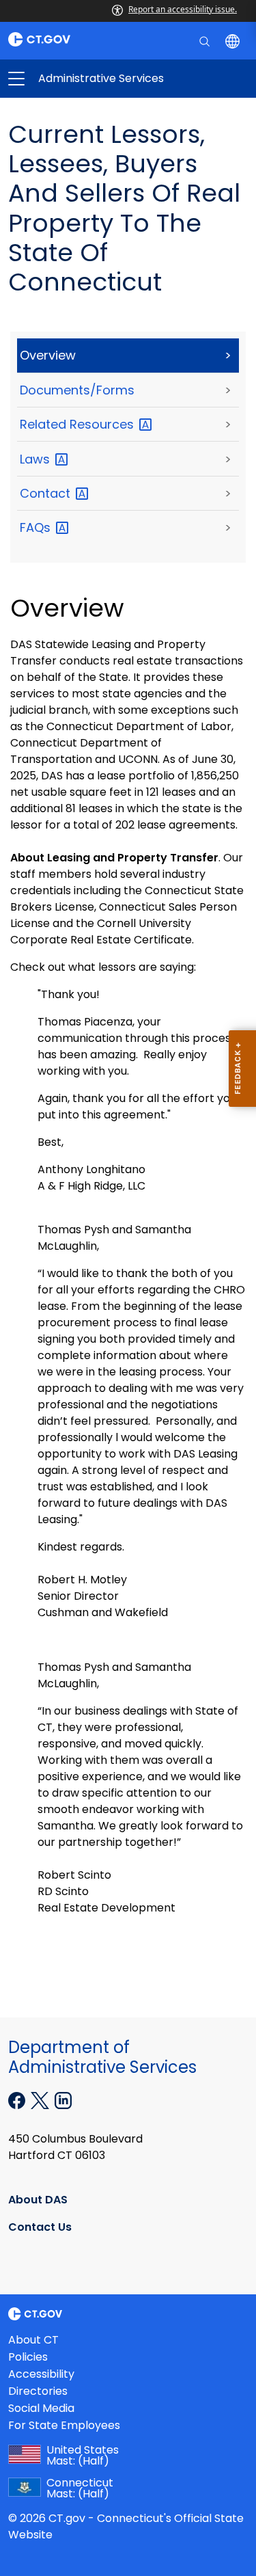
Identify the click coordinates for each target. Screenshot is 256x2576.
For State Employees (64, 2425)
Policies (28, 2357)
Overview (48, 355)
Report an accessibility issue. (183, 9)
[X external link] (41, 2099)
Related (79, 424)
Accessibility (41, 2374)
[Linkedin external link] (63, 2099)
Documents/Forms (77, 390)
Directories (38, 2391)
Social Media (41, 2408)
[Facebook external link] (18, 2099)
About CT (33, 2340)
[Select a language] (234, 40)
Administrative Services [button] (72, 79)
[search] (206, 40)
